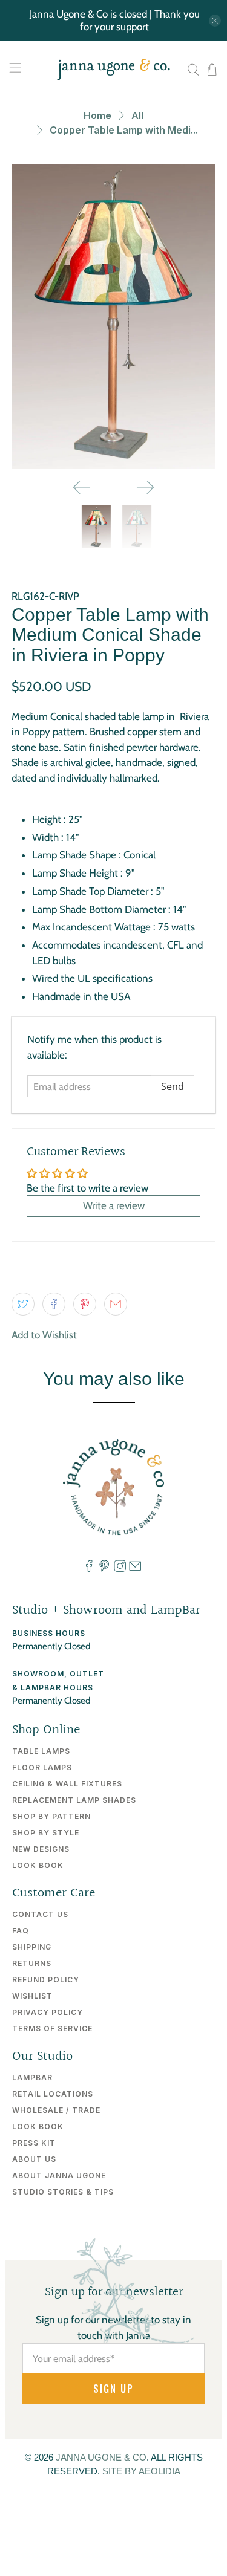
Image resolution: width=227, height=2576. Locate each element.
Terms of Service (52, 2029)
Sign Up (113, 2389)
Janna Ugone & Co (101, 2457)
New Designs (41, 1849)
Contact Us (40, 1914)
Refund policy (46, 1980)
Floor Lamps (42, 1767)
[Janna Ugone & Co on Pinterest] (104, 1569)
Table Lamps (41, 1751)
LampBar (32, 2078)
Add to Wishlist (44, 1335)
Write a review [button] (114, 1205)
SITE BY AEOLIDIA (141, 2471)
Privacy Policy (48, 2012)
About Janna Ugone (59, 2175)
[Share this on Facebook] (54, 1304)
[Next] (145, 487)
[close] (215, 21)
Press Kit (34, 2143)
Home (97, 115)
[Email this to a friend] (116, 1304)
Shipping (32, 1947)
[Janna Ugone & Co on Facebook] (89, 1569)
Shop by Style (46, 1833)
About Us (34, 2159)
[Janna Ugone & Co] (114, 70)
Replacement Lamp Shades (74, 1800)
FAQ (21, 1931)
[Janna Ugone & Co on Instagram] (120, 1569)
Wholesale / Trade (56, 2110)
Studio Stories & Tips (63, 2192)
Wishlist (32, 1996)
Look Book (38, 1865)
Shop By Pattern (51, 1816)
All (137, 115)
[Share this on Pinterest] (85, 1304)
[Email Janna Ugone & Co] (135, 1569)
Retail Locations (53, 2094)
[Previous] (82, 487)
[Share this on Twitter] (23, 1304)
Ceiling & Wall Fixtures (67, 1784)
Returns (32, 1963)
